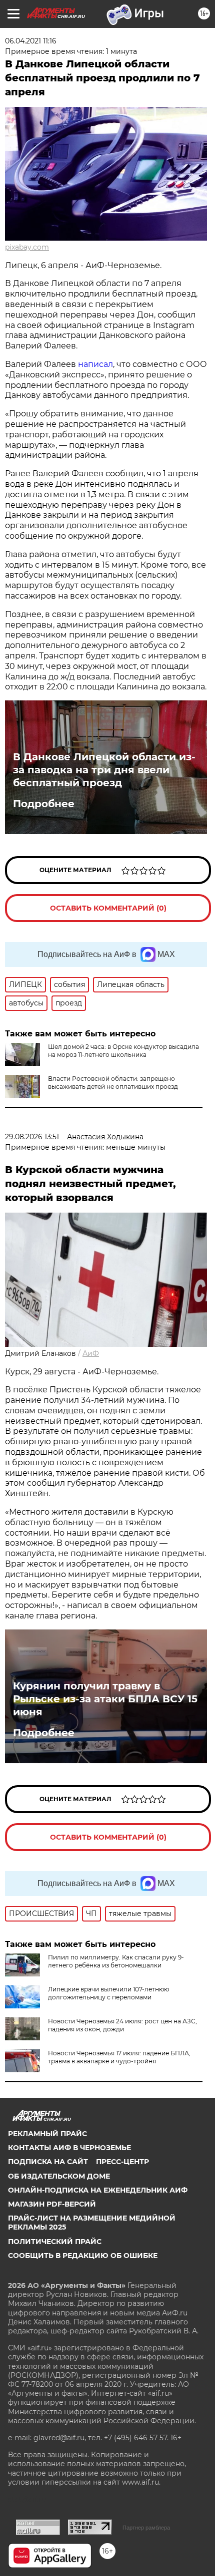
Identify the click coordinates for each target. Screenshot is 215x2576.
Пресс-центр (122, 2162)
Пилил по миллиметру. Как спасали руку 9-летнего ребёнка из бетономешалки (116, 1961)
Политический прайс (55, 2242)
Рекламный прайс (47, 2134)
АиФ (91, 1353)
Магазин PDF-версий (52, 2204)
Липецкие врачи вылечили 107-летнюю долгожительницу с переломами (108, 1993)
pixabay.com (27, 247)
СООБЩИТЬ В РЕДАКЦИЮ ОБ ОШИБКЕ (83, 2255)
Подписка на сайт (48, 2162)
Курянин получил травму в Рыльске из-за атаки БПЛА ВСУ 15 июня (105, 1699)
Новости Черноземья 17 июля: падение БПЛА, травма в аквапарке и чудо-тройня (119, 2057)
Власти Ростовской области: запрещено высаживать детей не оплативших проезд (113, 1083)
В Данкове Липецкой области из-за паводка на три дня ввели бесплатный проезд (104, 770)
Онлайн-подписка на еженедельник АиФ (98, 2190)
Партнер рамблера (146, 2528)
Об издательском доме (59, 2176)
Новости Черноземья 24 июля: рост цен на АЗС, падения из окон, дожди (122, 2025)
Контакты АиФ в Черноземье (69, 2148)
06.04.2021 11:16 (31, 41)
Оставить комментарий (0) (108, 908)
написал (95, 364)
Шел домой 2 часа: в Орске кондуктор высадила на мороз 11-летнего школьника (123, 1051)
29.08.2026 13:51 (32, 1137)
